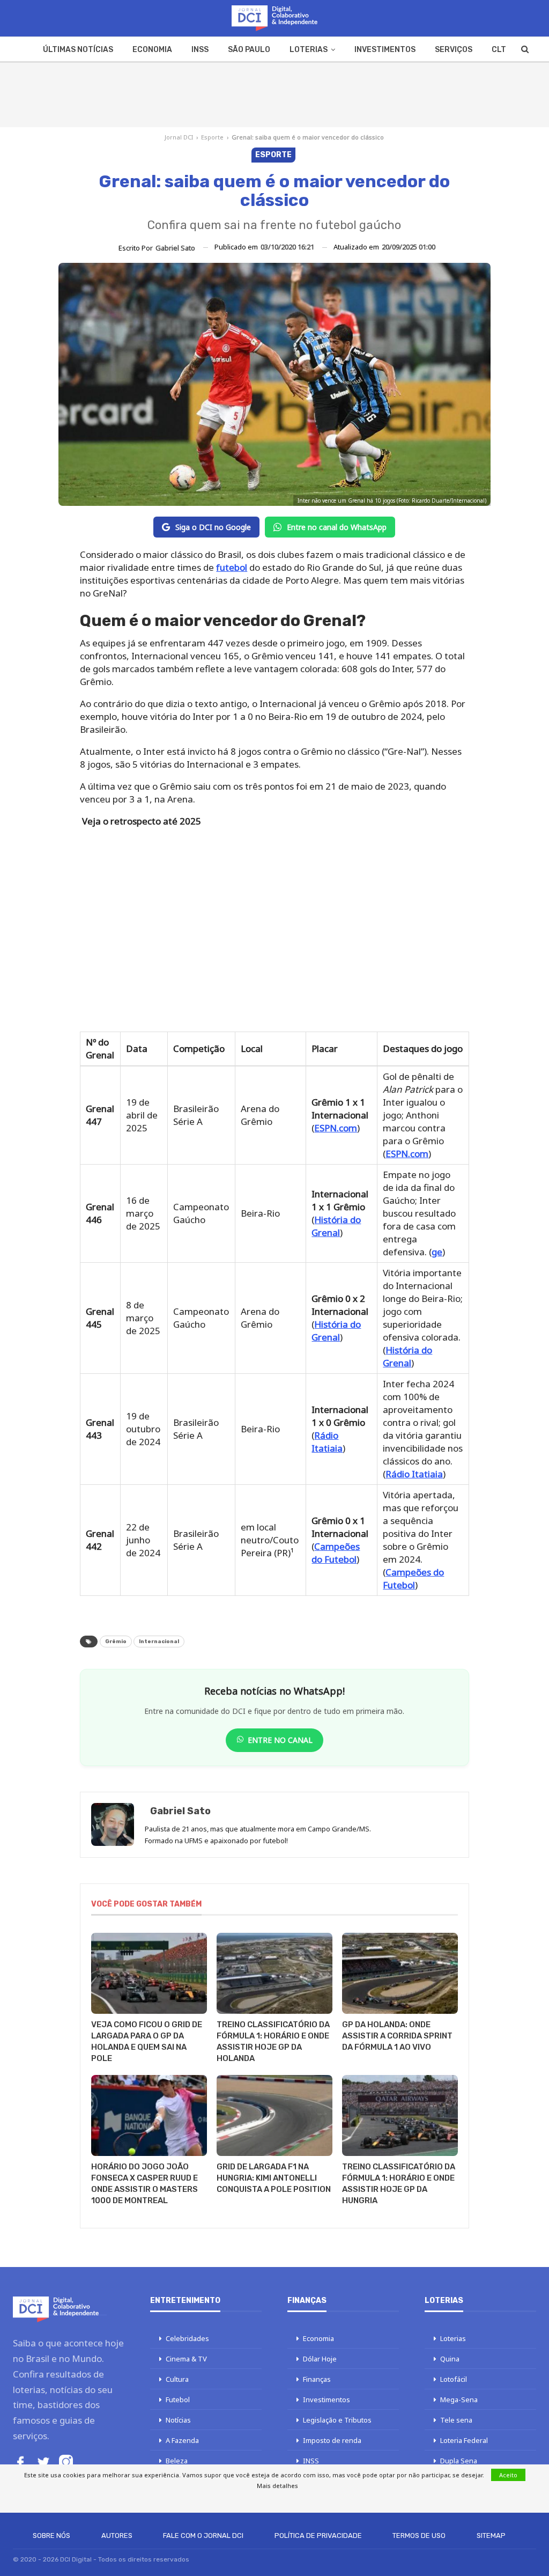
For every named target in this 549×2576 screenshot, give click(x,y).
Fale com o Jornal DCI (203, 2535)
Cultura (177, 2379)
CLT (499, 50)
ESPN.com (336, 1128)
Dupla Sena (459, 2461)
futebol (232, 567)
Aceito (508, 2475)
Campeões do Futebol (336, 1553)
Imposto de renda (332, 2440)
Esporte (212, 137)
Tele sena (456, 2420)
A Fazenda (182, 2440)
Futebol (178, 2400)
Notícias (178, 2420)
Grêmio (116, 1642)
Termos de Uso (419, 2535)
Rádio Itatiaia (327, 1442)
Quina (450, 2359)
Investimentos (385, 50)
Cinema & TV (186, 2359)
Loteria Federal (464, 2440)
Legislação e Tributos (337, 2420)
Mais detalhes (277, 2486)
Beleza (177, 2461)
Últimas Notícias (78, 50)
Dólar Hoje (320, 2359)
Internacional (159, 1642)
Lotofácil (454, 2379)
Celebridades (187, 2338)
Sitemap (491, 2535)
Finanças (317, 2379)
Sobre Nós (51, 2535)
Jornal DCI (179, 137)
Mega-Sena (459, 2400)
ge (437, 1252)
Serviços (454, 50)
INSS (200, 50)
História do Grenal (336, 1226)
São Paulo (249, 50)
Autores (117, 2535)
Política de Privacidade (318, 2535)
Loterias (309, 50)
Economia (152, 50)
